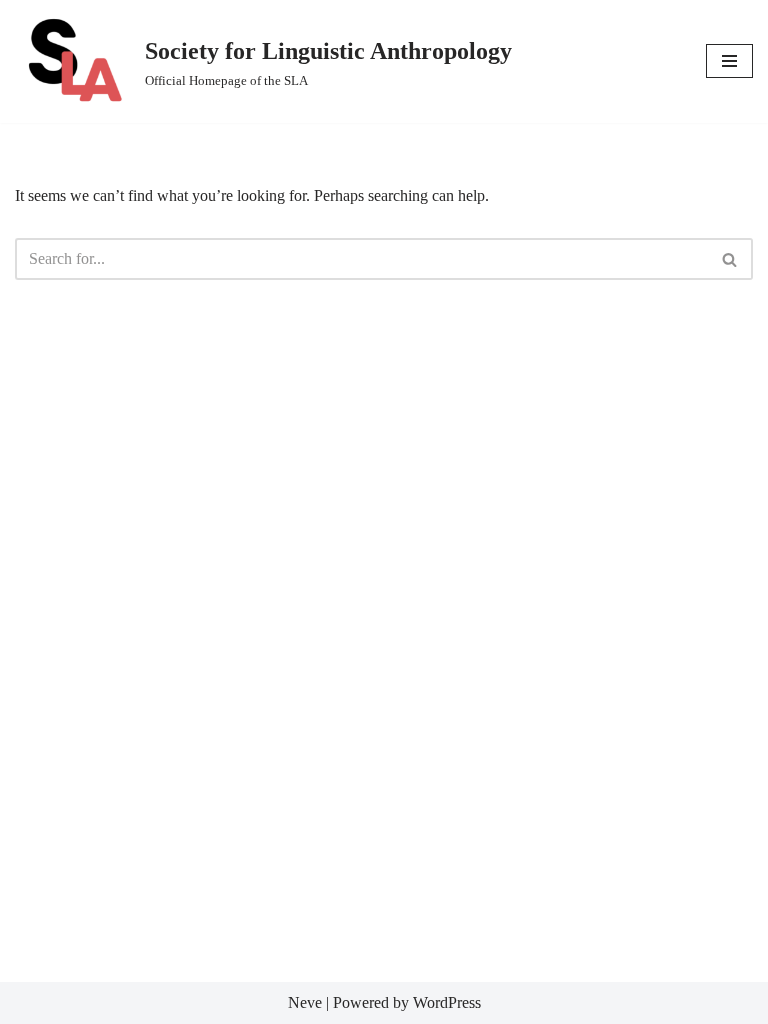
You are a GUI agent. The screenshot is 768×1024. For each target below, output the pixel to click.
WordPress (447, 1002)
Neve (305, 1002)
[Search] (730, 259)
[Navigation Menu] (729, 61)
